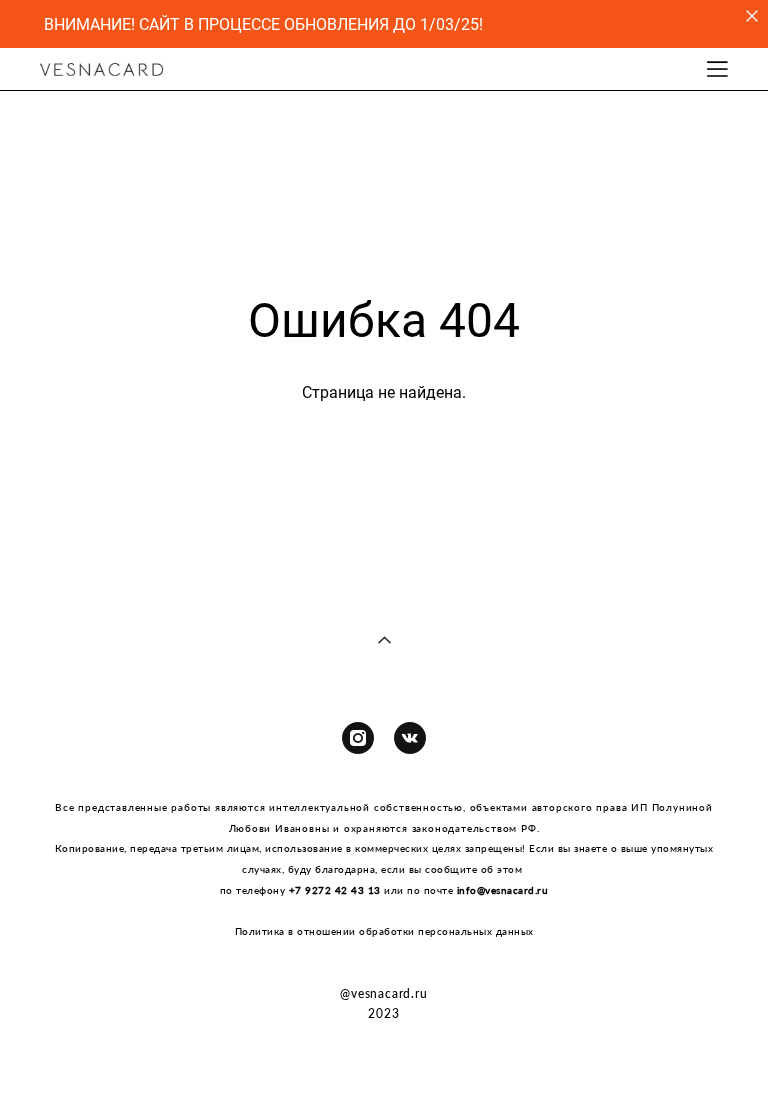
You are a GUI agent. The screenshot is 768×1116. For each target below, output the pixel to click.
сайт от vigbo (384, 1068)
